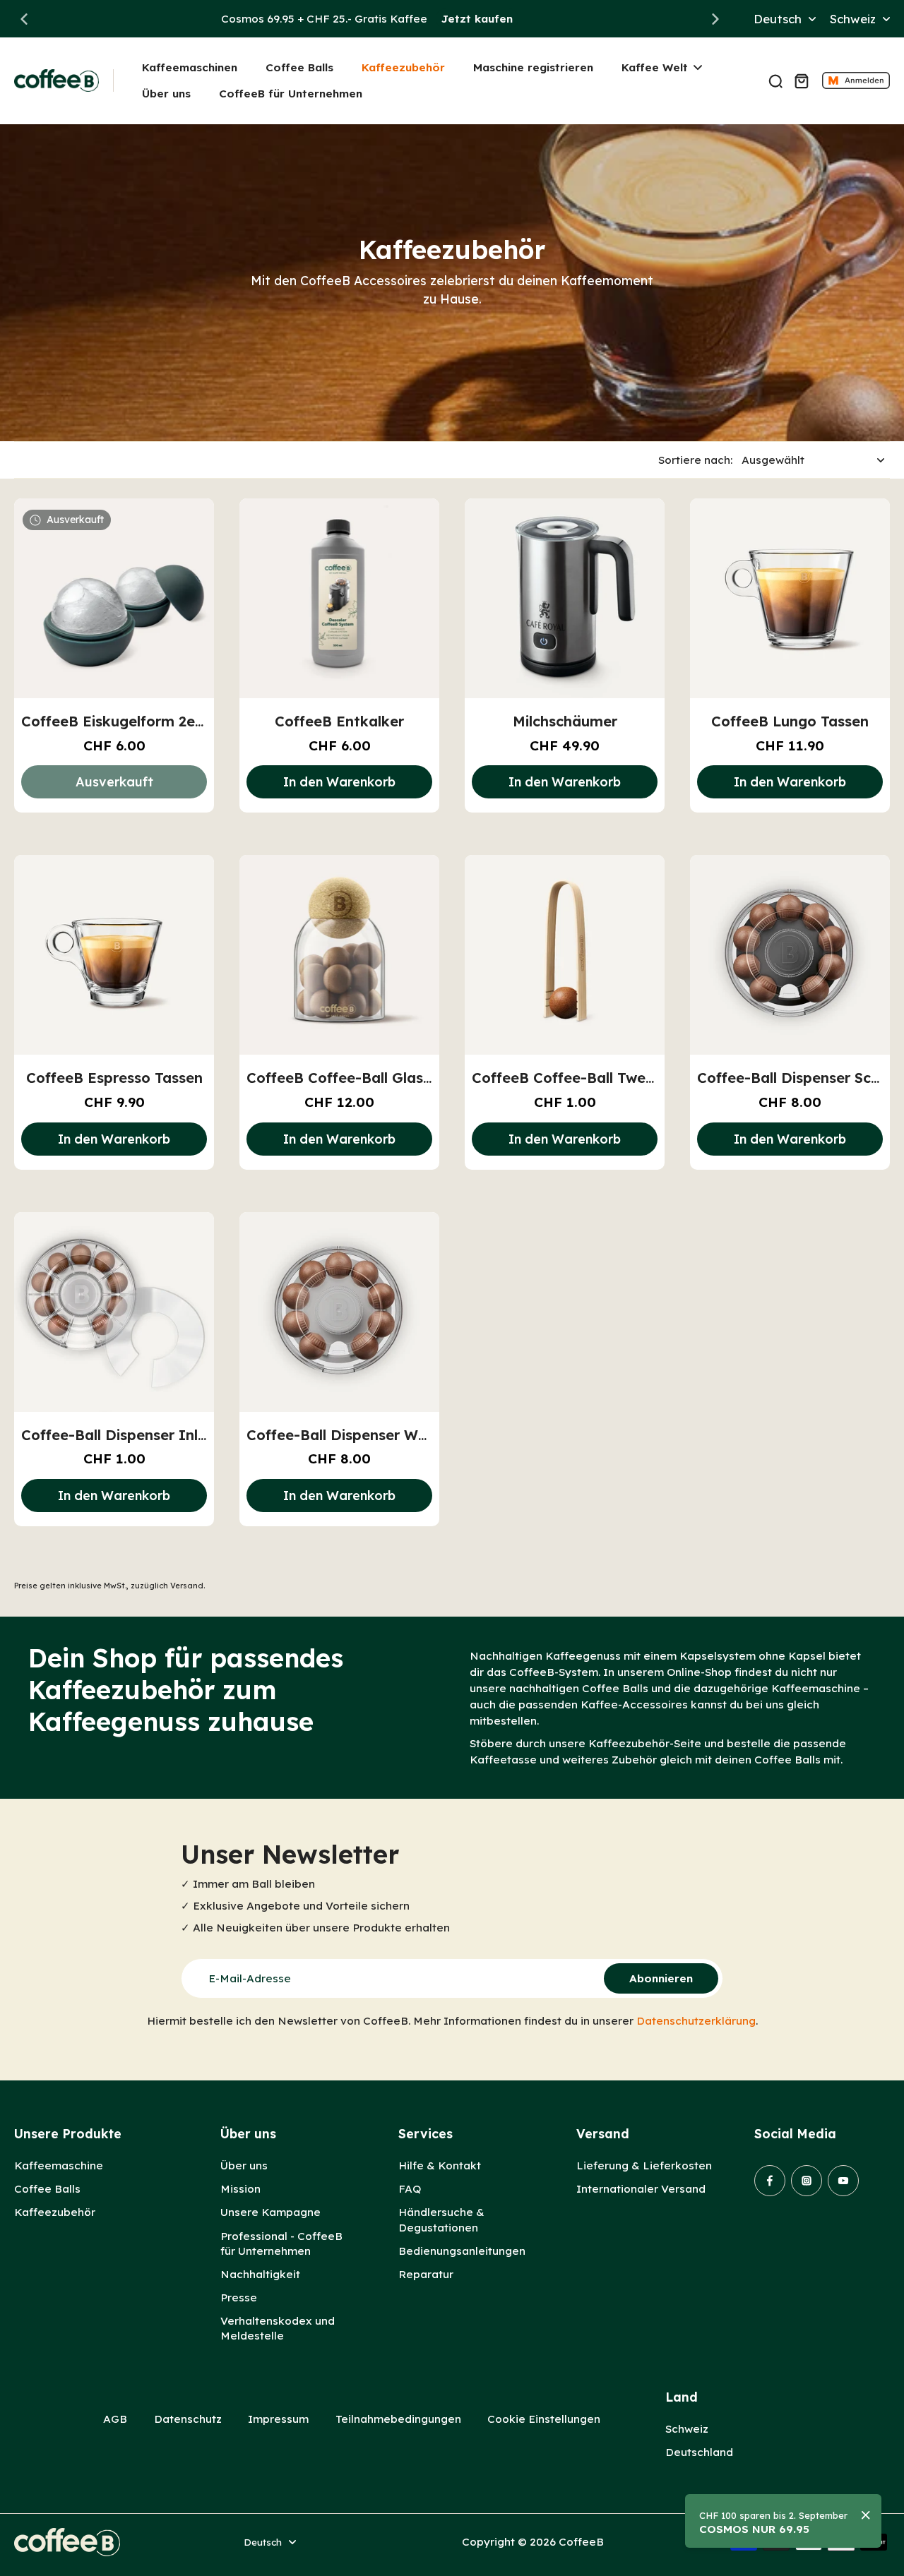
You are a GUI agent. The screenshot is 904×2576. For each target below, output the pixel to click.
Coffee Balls (47, 2189)
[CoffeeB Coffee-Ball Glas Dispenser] (339, 955)
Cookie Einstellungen (544, 2419)
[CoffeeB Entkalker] (339, 598)
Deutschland (699, 2452)
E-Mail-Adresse (250, 1978)
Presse (239, 2298)
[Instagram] (807, 2181)
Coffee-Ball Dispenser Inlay (118, 1435)
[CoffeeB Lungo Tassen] (790, 598)
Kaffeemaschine (59, 2165)
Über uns (244, 2165)
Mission (240, 2189)
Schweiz (687, 2429)
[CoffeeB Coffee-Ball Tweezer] (565, 955)
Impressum (278, 2419)
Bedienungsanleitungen (462, 2251)
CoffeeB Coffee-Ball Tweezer (573, 1078)
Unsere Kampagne (270, 2212)
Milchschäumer (565, 721)
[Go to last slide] (24, 19)
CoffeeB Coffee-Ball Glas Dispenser (371, 1078)
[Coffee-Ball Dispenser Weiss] (339, 1312)
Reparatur (426, 2274)
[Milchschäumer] (565, 598)
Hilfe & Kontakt (440, 2165)
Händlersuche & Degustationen (441, 2219)
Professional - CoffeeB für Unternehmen (281, 2243)
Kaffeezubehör (55, 2212)
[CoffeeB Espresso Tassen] (114, 955)
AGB (115, 2419)
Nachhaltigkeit (260, 2274)
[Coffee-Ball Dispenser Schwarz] (790, 955)
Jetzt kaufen (477, 19)
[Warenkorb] (801, 80)
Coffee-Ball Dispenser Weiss (345, 1435)
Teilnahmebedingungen (398, 2419)
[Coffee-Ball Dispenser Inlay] (114, 1312)
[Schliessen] (866, 2515)
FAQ (410, 2189)
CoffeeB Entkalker (339, 721)
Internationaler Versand (641, 2189)
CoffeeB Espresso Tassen (114, 1078)
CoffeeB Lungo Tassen (790, 721)
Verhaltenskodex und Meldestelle (278, 2328)
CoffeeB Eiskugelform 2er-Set (126, 721)
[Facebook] (770, 2181)
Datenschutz (188, 2419)
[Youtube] (843, 2181)
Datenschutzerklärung (696, 2021)
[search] (775, 80)
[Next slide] (715, 19)
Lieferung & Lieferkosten (644, 2165)
